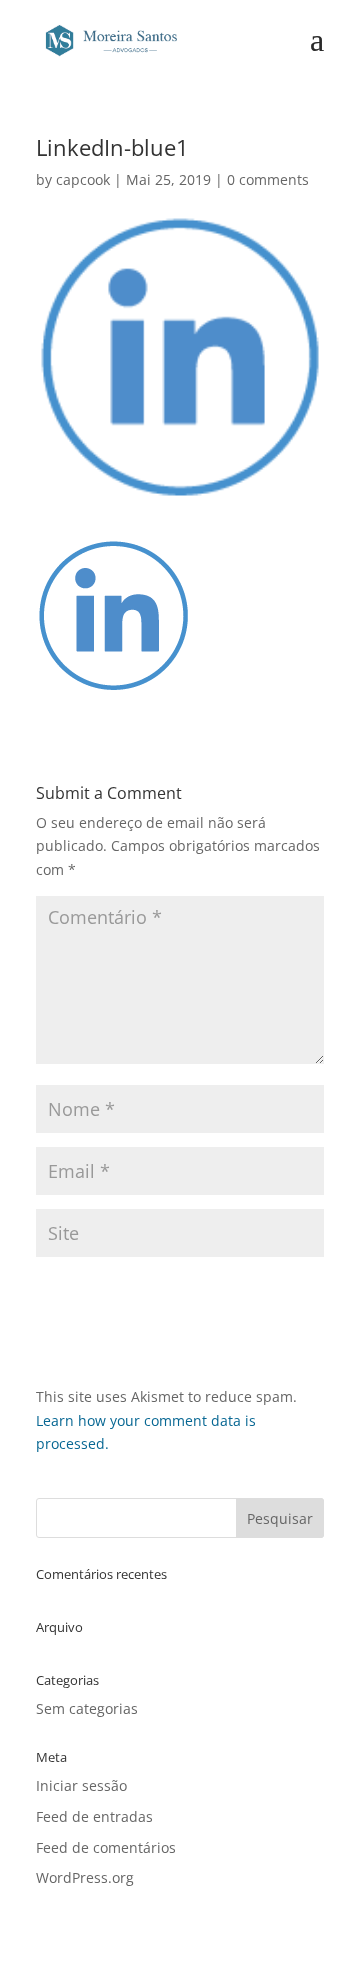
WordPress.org (85, 1877)
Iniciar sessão (81, 1785)
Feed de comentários (106, 1847)
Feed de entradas (94, 1816)
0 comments (268, 179)
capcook (83, 179)
